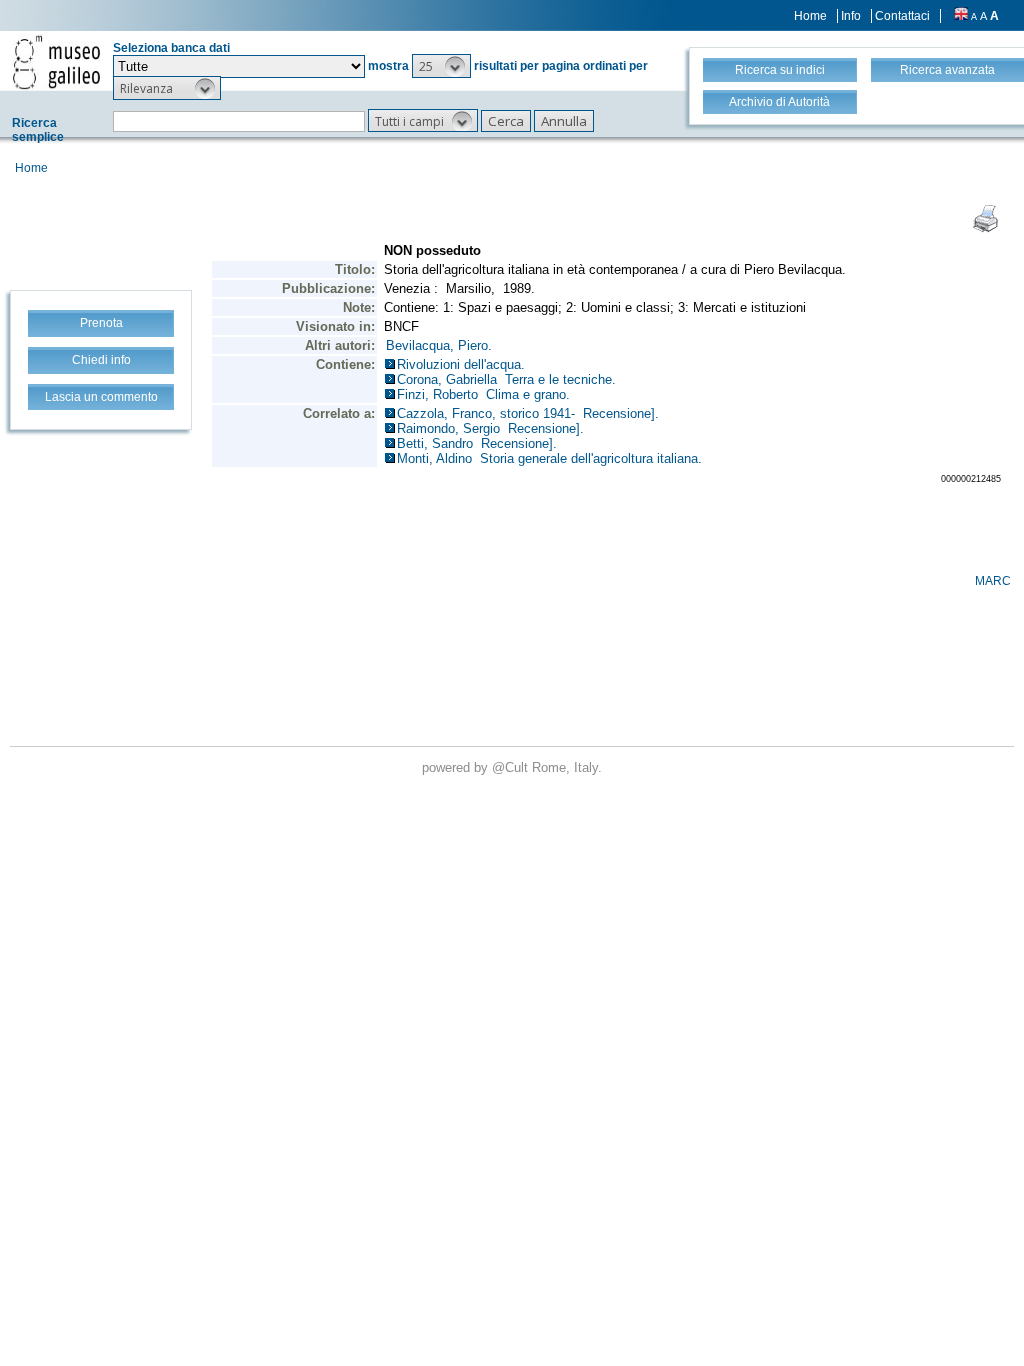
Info (851, 16)
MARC (993, 581)
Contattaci (902, 16)
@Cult (512, 767)
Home (810, 16)
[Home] (56, 62)
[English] (961, 16)
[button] (441, 66)
